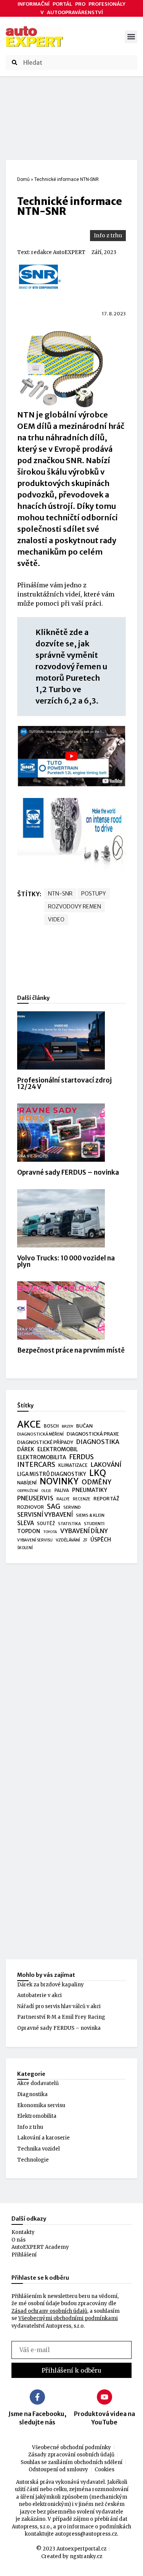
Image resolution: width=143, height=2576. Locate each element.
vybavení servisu (35, 1540)
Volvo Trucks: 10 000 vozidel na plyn (66, 1261)
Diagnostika (32, 2094)
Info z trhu (108, 235)
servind (72, 1507)
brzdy (67, 1426)
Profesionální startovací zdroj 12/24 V (64, 1083)
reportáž (106, 1498)
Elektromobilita (37, 2116)
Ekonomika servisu (41, 2105)
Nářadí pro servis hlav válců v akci (59, 2006)
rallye (63, 1499)
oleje (46, 1491)
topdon (29, 1531)
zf (85, 1540)
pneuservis (35, 1498)
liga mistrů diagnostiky (52, 1474)
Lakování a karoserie (43, 2138)
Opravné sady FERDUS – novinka (68, 1172)
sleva (26, 1523)
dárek (26, 1449)
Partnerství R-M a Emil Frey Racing (61, 2017)
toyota (50, 1532)
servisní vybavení (45, 1515)
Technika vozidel (39, 2149)
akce (29, 1425)
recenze (82, 1499)
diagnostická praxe (93, 1434)
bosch (51, 1426)
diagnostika (98, 1442)
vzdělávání (68, 1540)
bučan (84, 1426)
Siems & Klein (90, 1515)
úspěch (101, 1540)
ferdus (82, 1457)
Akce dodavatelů (38, 2083)
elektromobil (58, 1449)
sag (54, 1507)
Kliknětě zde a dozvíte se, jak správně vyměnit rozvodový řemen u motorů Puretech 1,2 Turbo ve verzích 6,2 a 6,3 (71, 666)
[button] (131, 37)
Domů (23, 179)
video (56, 919)
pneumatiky (90, 1490)
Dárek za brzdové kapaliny (51, 1985)
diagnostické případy (45, 1442)
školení (25, 1548)
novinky (59, 1482)
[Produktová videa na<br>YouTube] (104, 2397)
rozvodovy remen (75, 907)
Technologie (33, 2160)
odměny (96, 1482)
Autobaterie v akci (39, 1995)
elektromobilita (42, 1457)
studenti (94, 1524)
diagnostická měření (40, 1434)
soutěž (46, 1524)
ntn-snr (60, 894)
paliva (62, 1490)
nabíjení (27, 1483)
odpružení (28, 1491)
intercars (36, 1465)
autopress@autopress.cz (86, 2534)
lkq (98, 1473)
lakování (106, 1465)
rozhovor (31, 1507)
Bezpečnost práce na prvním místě (71, 1350)
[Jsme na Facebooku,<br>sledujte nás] (37, 2397)
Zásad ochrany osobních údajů (49, 2311)
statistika (69, 1524)
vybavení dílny (84, 1531)
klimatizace (73, 1465)
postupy (94, 894)
